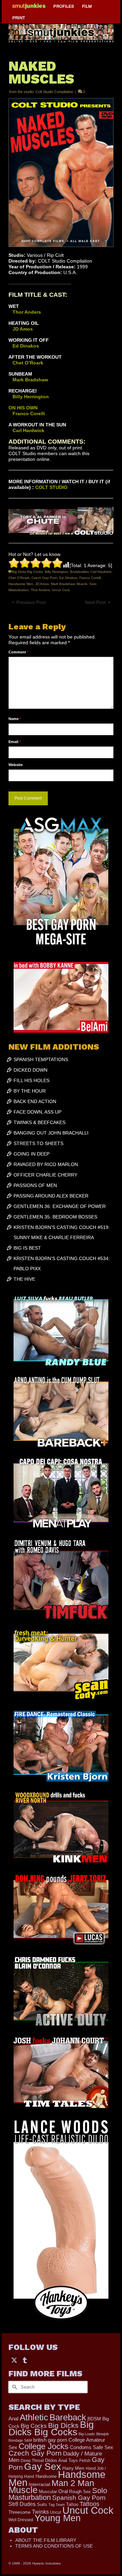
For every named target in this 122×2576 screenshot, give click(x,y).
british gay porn (50, 2440)
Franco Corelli (90, 578)
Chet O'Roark (19, 578)
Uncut (56, 2512)
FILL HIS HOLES (32, 1080)
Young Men (58, 2518)
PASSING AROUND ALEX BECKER (51, 1196)
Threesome (19, 2512)
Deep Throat (32, 2460)
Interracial (39, 2484)
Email (15, 742)
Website (16, 765)
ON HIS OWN (23, 408)
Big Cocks (34, 2426)
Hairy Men (73, 2468)
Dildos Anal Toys (62, 2460)
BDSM (94, 2419)
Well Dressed (21, 2520)
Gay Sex (43, 2466)
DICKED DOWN (30, 1070)
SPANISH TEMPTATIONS (41, 1059)
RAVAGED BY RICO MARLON (46, 1164)
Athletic (34, 2417)
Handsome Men (21, 584)
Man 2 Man (73, 2483)
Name (15, 719)
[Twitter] (14, 2360)
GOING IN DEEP (32, 1154)
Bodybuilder (79, 572)
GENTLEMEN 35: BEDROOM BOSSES (55, 1217)
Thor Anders (40, 590)
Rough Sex (80, 2492)
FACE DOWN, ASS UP (37, 1112)
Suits (42, 2504)
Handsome (46, 2476)
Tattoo (72, 2504)
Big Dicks (63, 2425)
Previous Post (31, 602)
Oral (63, 2491)
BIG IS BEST (27, 1248)
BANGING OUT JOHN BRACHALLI (51, 1133)
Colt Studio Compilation (54, 92)
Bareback (68, 2417)
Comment (18, 652)
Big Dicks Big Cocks (27, 572)
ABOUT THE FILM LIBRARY (46, 2540)
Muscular (48, 2492)
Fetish (85, 2461)
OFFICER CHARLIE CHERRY (45, 1175)
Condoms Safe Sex (91, 2447)
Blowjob (103, 2434)
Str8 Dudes (22, 2504)
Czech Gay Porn (44, 578)
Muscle (82, 584)
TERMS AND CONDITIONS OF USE (54, 2546)
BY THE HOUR (30, 1091)
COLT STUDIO (51, 487)
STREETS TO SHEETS (38, 1143)
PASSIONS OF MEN (35, 1185)
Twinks (40, 2512)
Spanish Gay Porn (79, 2498)
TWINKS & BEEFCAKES (39, 1122)
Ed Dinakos (68, 578)
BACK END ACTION (35, 1101)
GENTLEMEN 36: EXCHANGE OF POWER (60, 1206)
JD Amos (42, 584)
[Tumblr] (25, 2360)
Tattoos (89, 2504)
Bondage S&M (20, 2440)
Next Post (95, 602)
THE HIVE (24, 1279)
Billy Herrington (56, 572)
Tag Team (57, 2505)
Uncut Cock (61, 590)
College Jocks (44, 2446)
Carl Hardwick (101, 572)
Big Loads (87, 2434)
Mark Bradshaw (63, 584)
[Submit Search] (14, 2387)
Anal (13, 2418)
